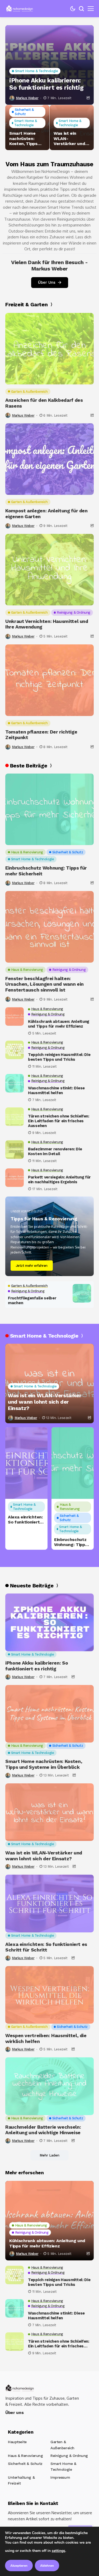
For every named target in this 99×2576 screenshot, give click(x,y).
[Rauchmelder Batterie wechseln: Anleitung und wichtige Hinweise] (49, 2086)
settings (58, 2551)
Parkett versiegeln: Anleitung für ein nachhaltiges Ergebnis (59, 1180)
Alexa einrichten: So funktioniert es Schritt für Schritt (25, 1520)
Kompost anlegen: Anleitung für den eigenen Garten (46, 514)
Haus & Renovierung (25, 2456)
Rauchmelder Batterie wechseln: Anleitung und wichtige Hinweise (43, 2130)
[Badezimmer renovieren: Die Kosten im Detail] (15, 1150)
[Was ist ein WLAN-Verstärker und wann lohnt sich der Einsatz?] (49, 1812)
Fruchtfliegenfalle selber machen (32, 1300)
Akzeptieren (19, 2566)
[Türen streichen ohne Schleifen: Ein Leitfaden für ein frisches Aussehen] (15, 1117)
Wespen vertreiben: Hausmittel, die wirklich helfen (46, 2038)
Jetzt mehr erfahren (32, 1266)
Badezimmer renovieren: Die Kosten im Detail (55, 1151)
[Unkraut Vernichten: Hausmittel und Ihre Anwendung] (49, 570)
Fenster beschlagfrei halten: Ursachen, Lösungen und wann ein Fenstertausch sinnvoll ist (44, 984)
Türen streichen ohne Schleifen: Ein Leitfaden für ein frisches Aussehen (59, 1121)
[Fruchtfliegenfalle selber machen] (82, 1293)
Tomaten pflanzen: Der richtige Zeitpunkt (41, 735)
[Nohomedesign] (20, 9)
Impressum (60, 2477)
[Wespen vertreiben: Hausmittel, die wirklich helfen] (49, 1995)
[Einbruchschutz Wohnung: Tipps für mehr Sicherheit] (49, 809)
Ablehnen (47, 2566)
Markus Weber (27, 98)
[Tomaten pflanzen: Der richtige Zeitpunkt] (49, 680)
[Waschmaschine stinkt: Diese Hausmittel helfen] (15, 1083)
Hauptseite (17, 2442)
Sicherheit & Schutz (25, 2464)
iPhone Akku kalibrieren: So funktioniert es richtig (46, 84)
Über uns (14, 2413)
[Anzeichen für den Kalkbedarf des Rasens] (49, 349)
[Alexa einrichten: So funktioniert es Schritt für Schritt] (26, 1463)
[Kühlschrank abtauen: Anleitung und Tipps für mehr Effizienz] (15, 1016)
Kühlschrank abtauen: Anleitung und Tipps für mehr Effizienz (59, 1024)
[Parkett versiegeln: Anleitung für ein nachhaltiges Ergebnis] (15, 1178)
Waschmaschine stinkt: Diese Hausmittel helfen (56, 1090)
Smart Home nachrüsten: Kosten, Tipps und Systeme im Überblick (26, 138)
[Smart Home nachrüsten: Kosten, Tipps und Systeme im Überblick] (49, 1714)
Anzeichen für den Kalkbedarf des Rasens (44, 403)
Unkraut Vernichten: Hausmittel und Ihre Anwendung (47, 624)
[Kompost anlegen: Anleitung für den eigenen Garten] (49, 459)
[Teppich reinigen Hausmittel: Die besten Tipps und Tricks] (15, 1050)
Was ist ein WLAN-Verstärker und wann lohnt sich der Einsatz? (70, 138)
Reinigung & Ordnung (69, 2456)
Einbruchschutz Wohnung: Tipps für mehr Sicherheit (46, 871)
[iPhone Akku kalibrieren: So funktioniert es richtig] (49, 65)
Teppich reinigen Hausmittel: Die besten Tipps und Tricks (59, 1057)
